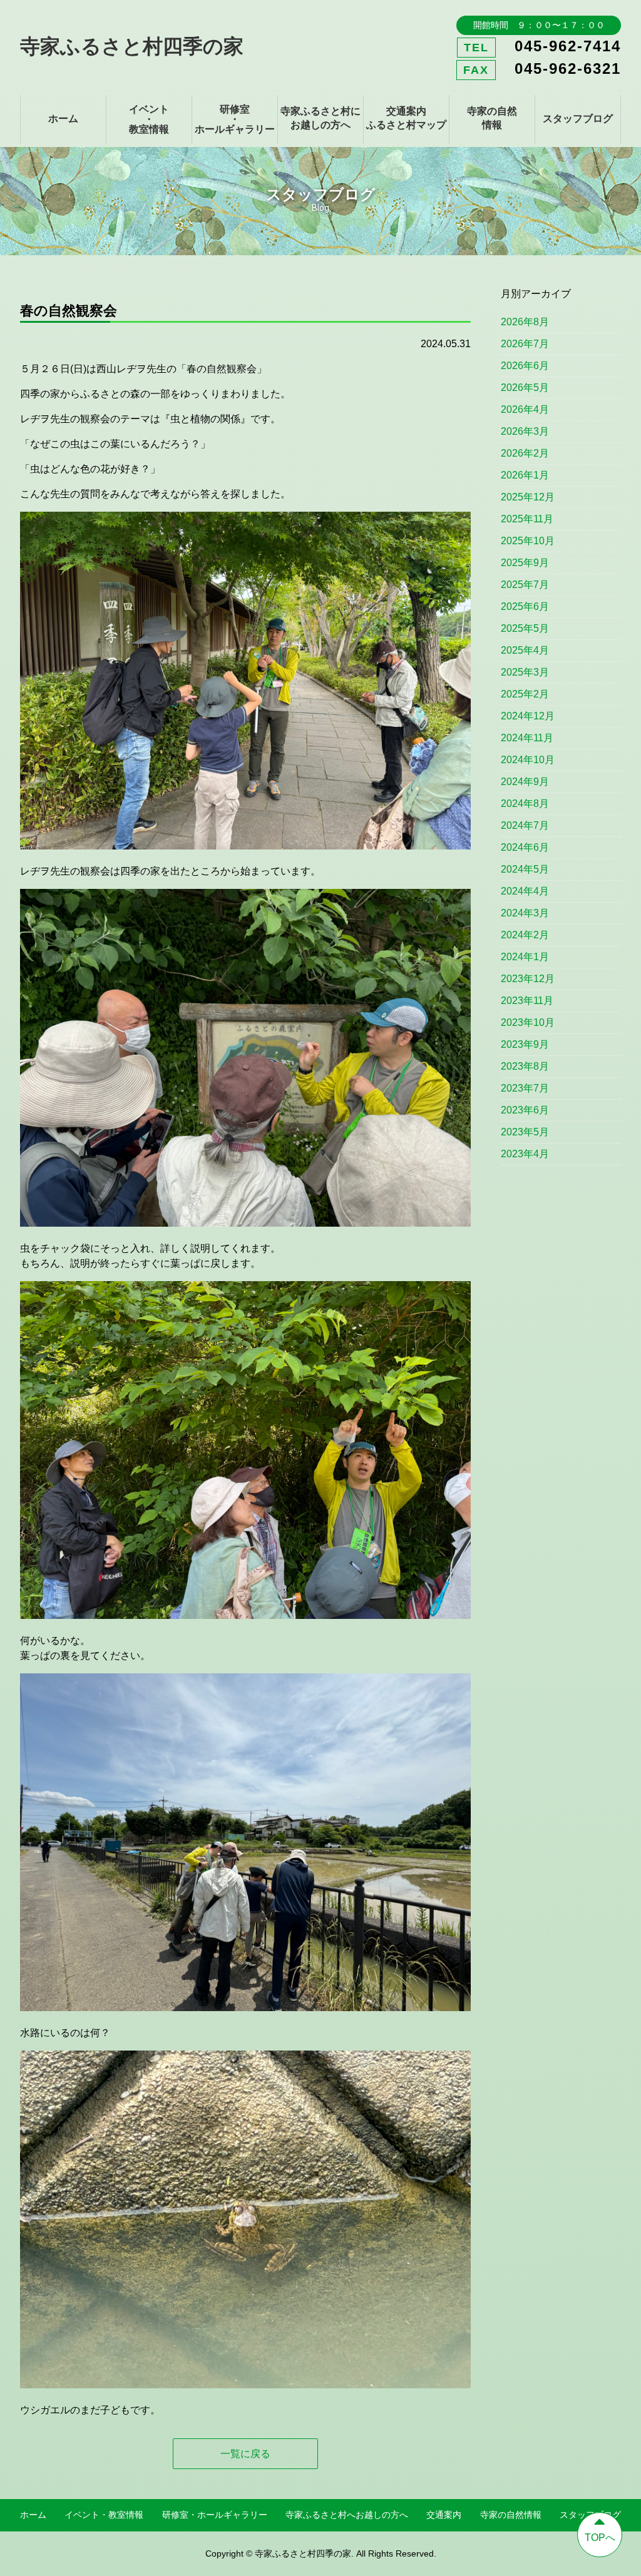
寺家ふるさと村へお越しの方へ (347, 2515)
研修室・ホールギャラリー (235, 119)
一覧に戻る (245, 2454)
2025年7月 (525, 585)
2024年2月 (525, 935)
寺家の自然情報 (492, 118)
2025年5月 (525, 628)
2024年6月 (525, 847)
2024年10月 (528, 760)
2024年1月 (525, 957)
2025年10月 (528, 541)
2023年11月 (527, 1001)
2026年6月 (525, 366)
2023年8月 (525, 1066)
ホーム (63, 119)
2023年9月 (525, 1044)
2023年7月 (525, 1088)
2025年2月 (525, 694)
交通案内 (444, 2515)
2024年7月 (525, 825)
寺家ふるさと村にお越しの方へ (320, 118)
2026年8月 (525, 322)
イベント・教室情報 (149, 119)
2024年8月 (525, 804)
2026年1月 (525, 475)
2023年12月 (528, 979)
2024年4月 (525, 891)
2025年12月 (528, 497)
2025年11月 (527, 519)
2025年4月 (525, 650)
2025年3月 (525, 672)
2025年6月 (525, 606)
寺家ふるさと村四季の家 (132, 46)
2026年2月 (525, 453)
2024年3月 (525, 913)
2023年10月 (528, 1022)
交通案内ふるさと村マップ (406, 118)
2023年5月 (525, 1132)
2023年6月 (525, 1110)
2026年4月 (525, 409)
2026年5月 (525, 388)
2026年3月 (525, 431)
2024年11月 (527, 738)
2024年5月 (525, 869)
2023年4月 (525, 1154)
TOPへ (600, 2538)
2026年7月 (525, 344)
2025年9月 (525, 563)
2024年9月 (525, 782)
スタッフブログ (578, 119)
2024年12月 (528, 716)
